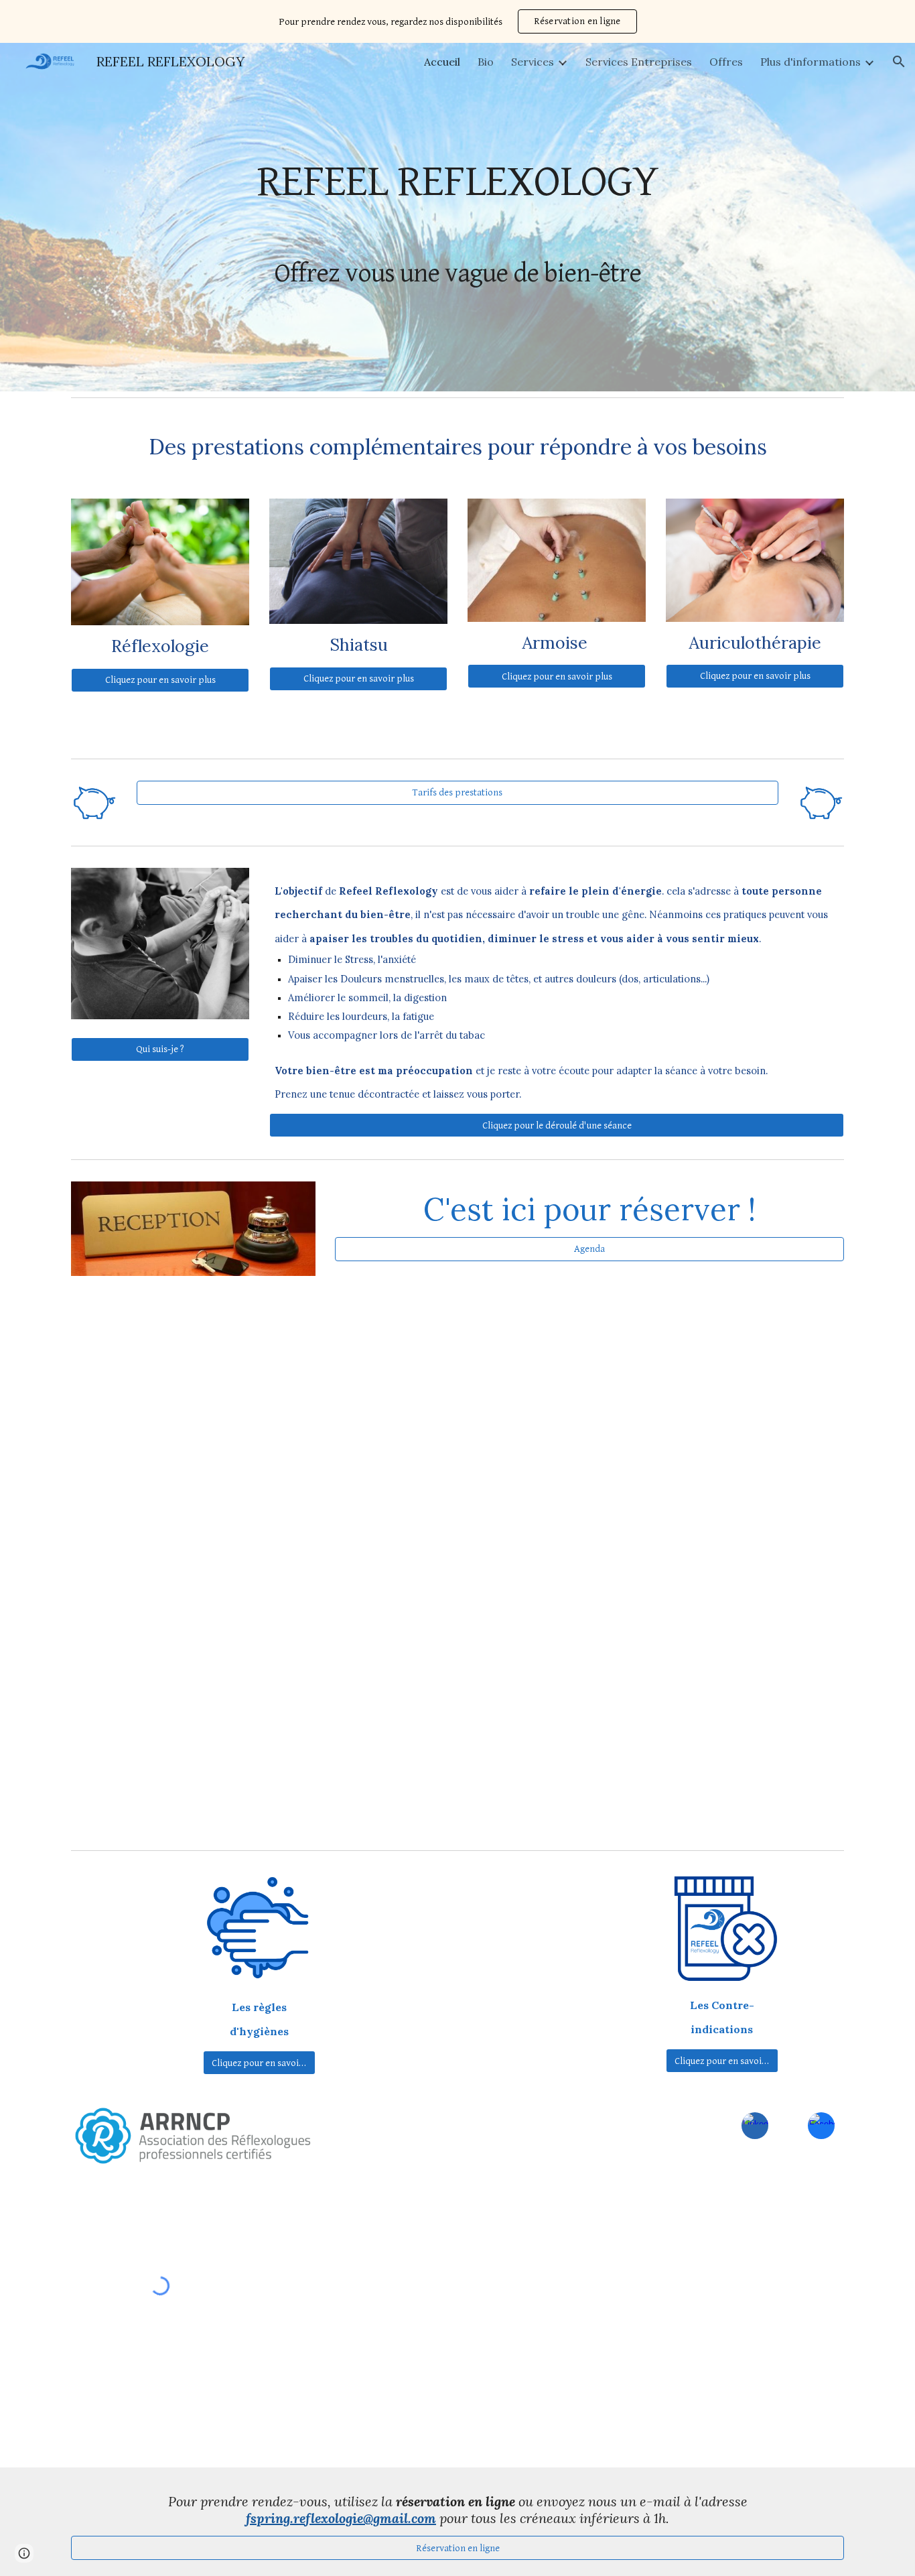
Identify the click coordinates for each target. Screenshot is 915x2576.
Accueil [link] (442, 62)
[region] (457, 21)
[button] (899, 62)
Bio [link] (486, 62)
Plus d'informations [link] (811, 62)
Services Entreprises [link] (639, 62)
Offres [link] (726, 62)
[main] (457, 217)
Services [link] (533, 62)
